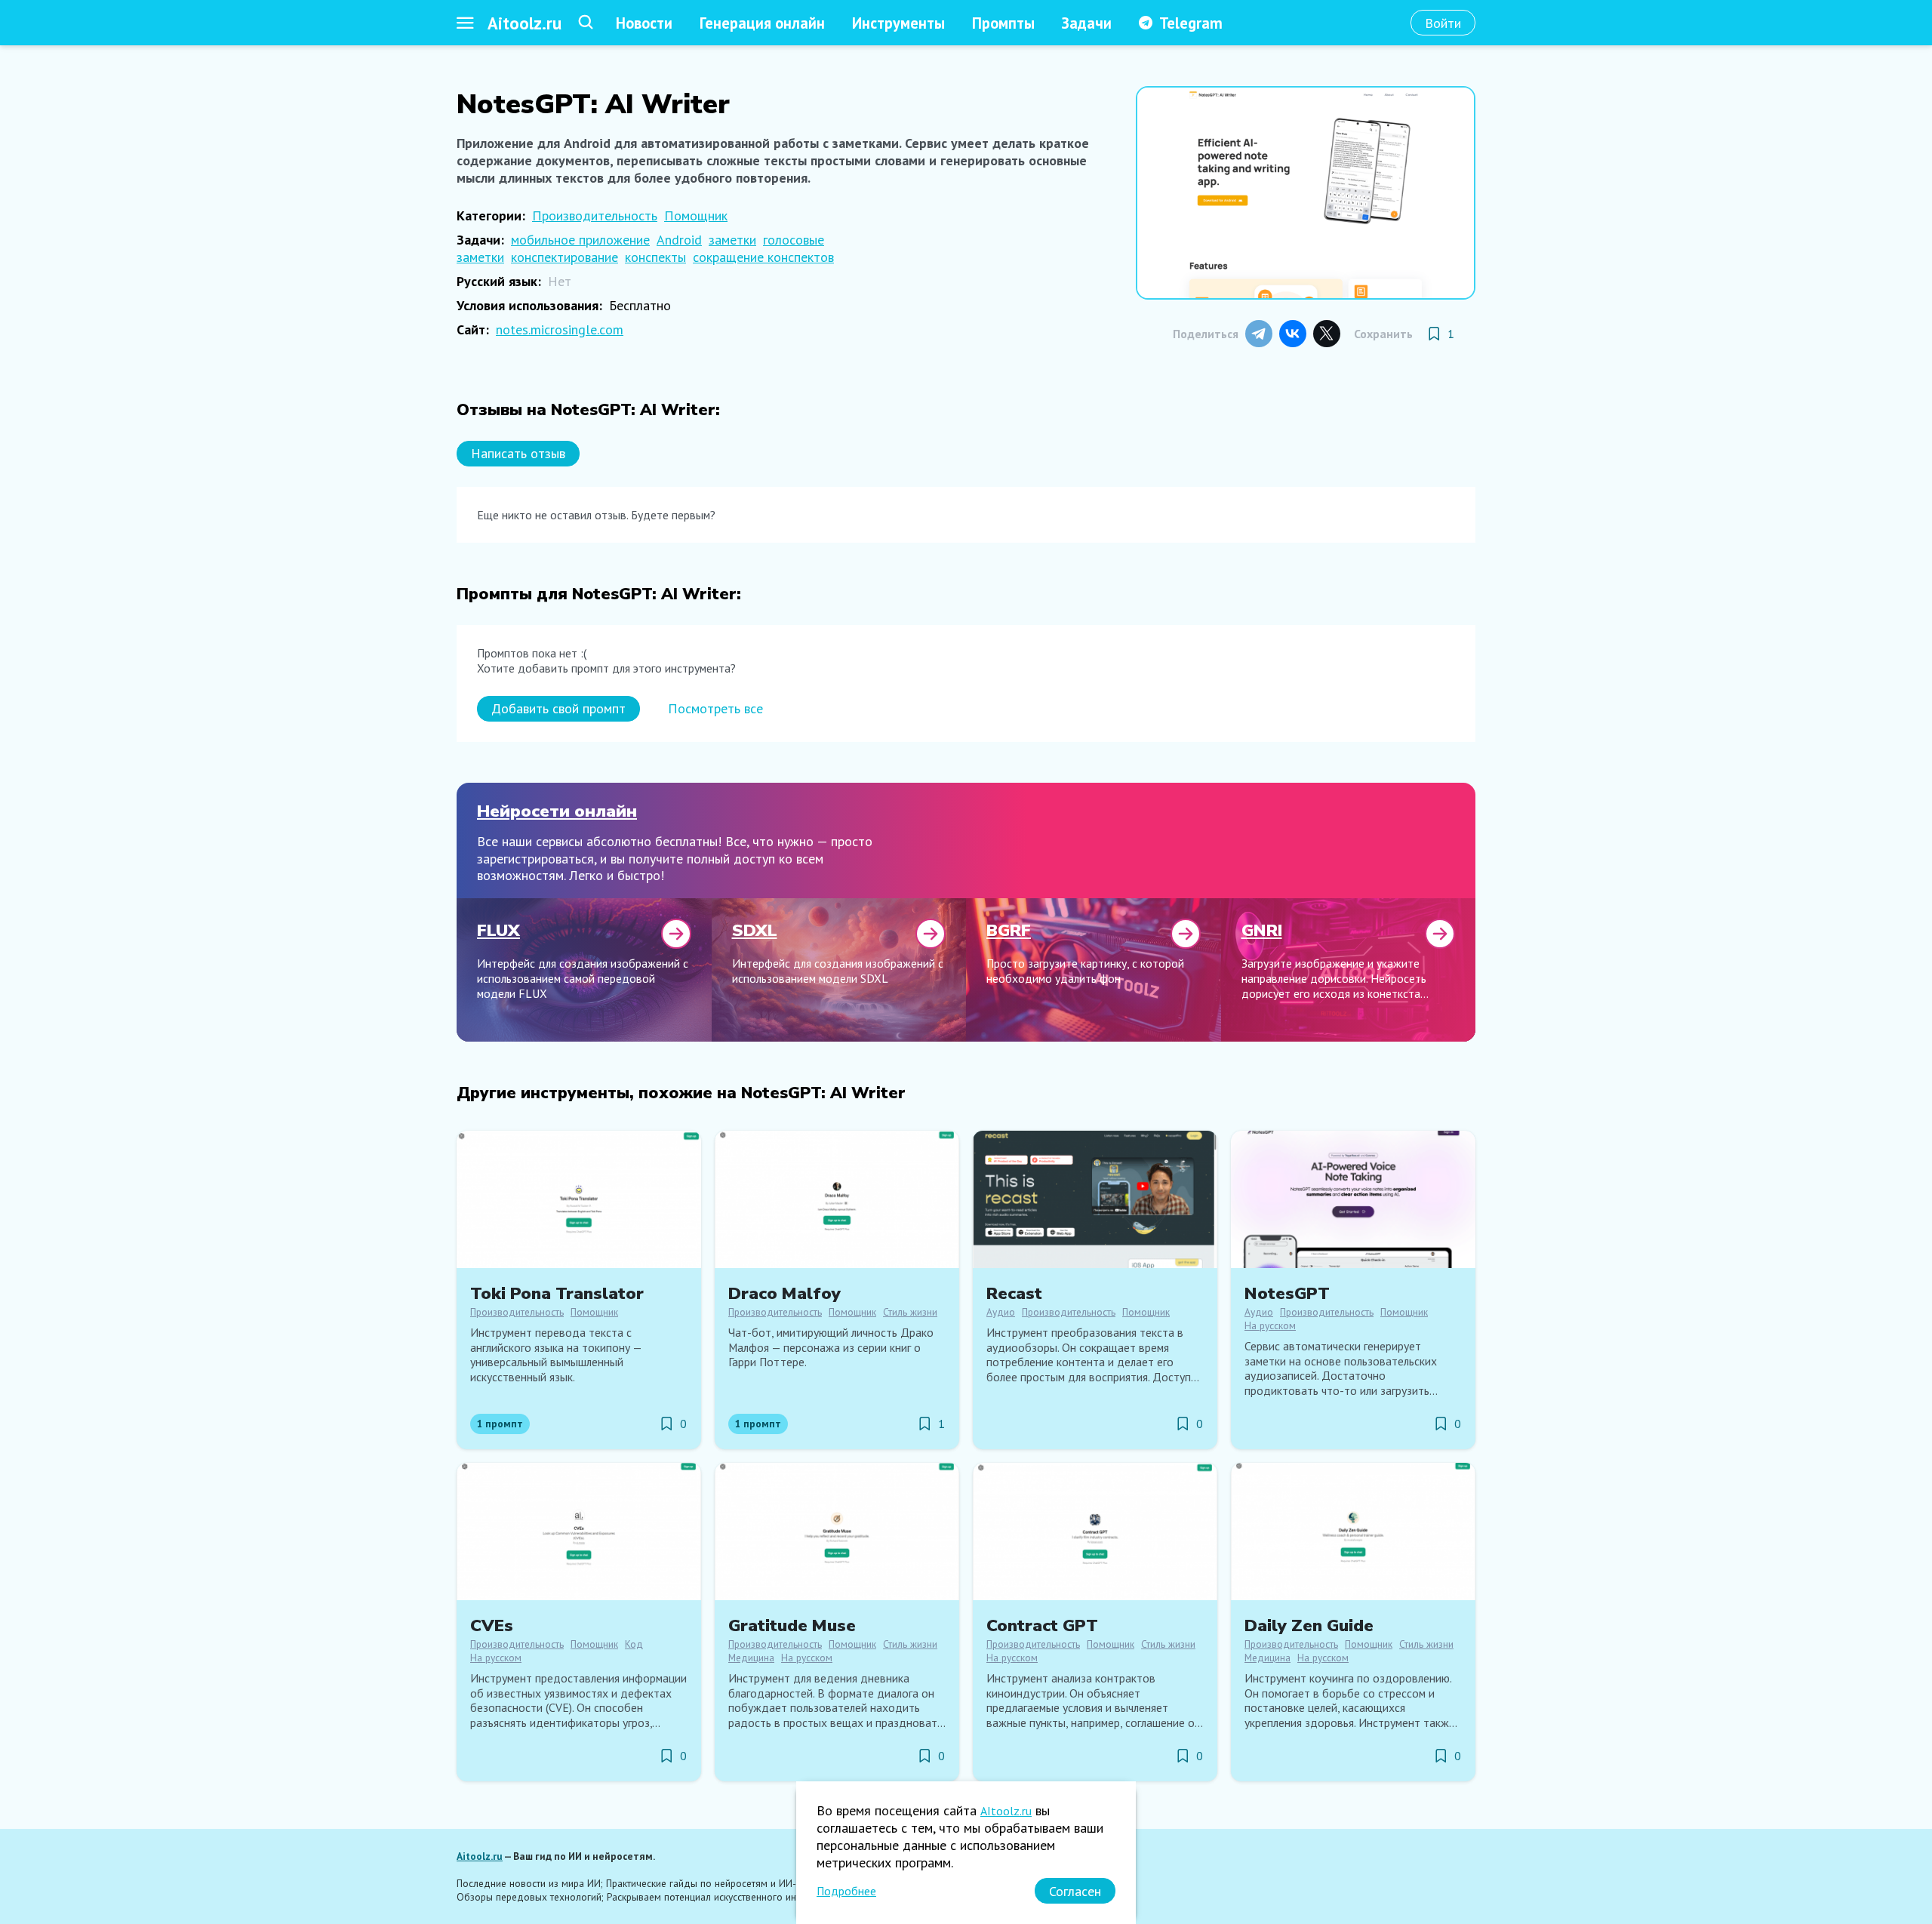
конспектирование (565, 257)
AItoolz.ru (1006, 1811)
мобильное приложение (580, 240)
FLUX (498, 930)
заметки (732, 240)
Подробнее (846, 1891)
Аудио (1001, 1312)
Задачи (1087, 23)
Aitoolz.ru (525, 23)
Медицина (751, 1658)
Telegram (1191, 23)
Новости (644, 23)
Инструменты (898, 23)
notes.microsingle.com (560, 329)
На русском (1270, 1325)
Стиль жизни (910, 1312)
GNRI (1262, 930)
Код (634, 1644)
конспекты (655, 257)
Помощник (696, 215)
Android (679, 240)
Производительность (595, 215)
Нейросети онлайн (557, 811)
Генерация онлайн (762, 23)
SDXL (755, 930)
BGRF (1009, 930)
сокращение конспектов (763, 257)
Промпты (1003, 23)
